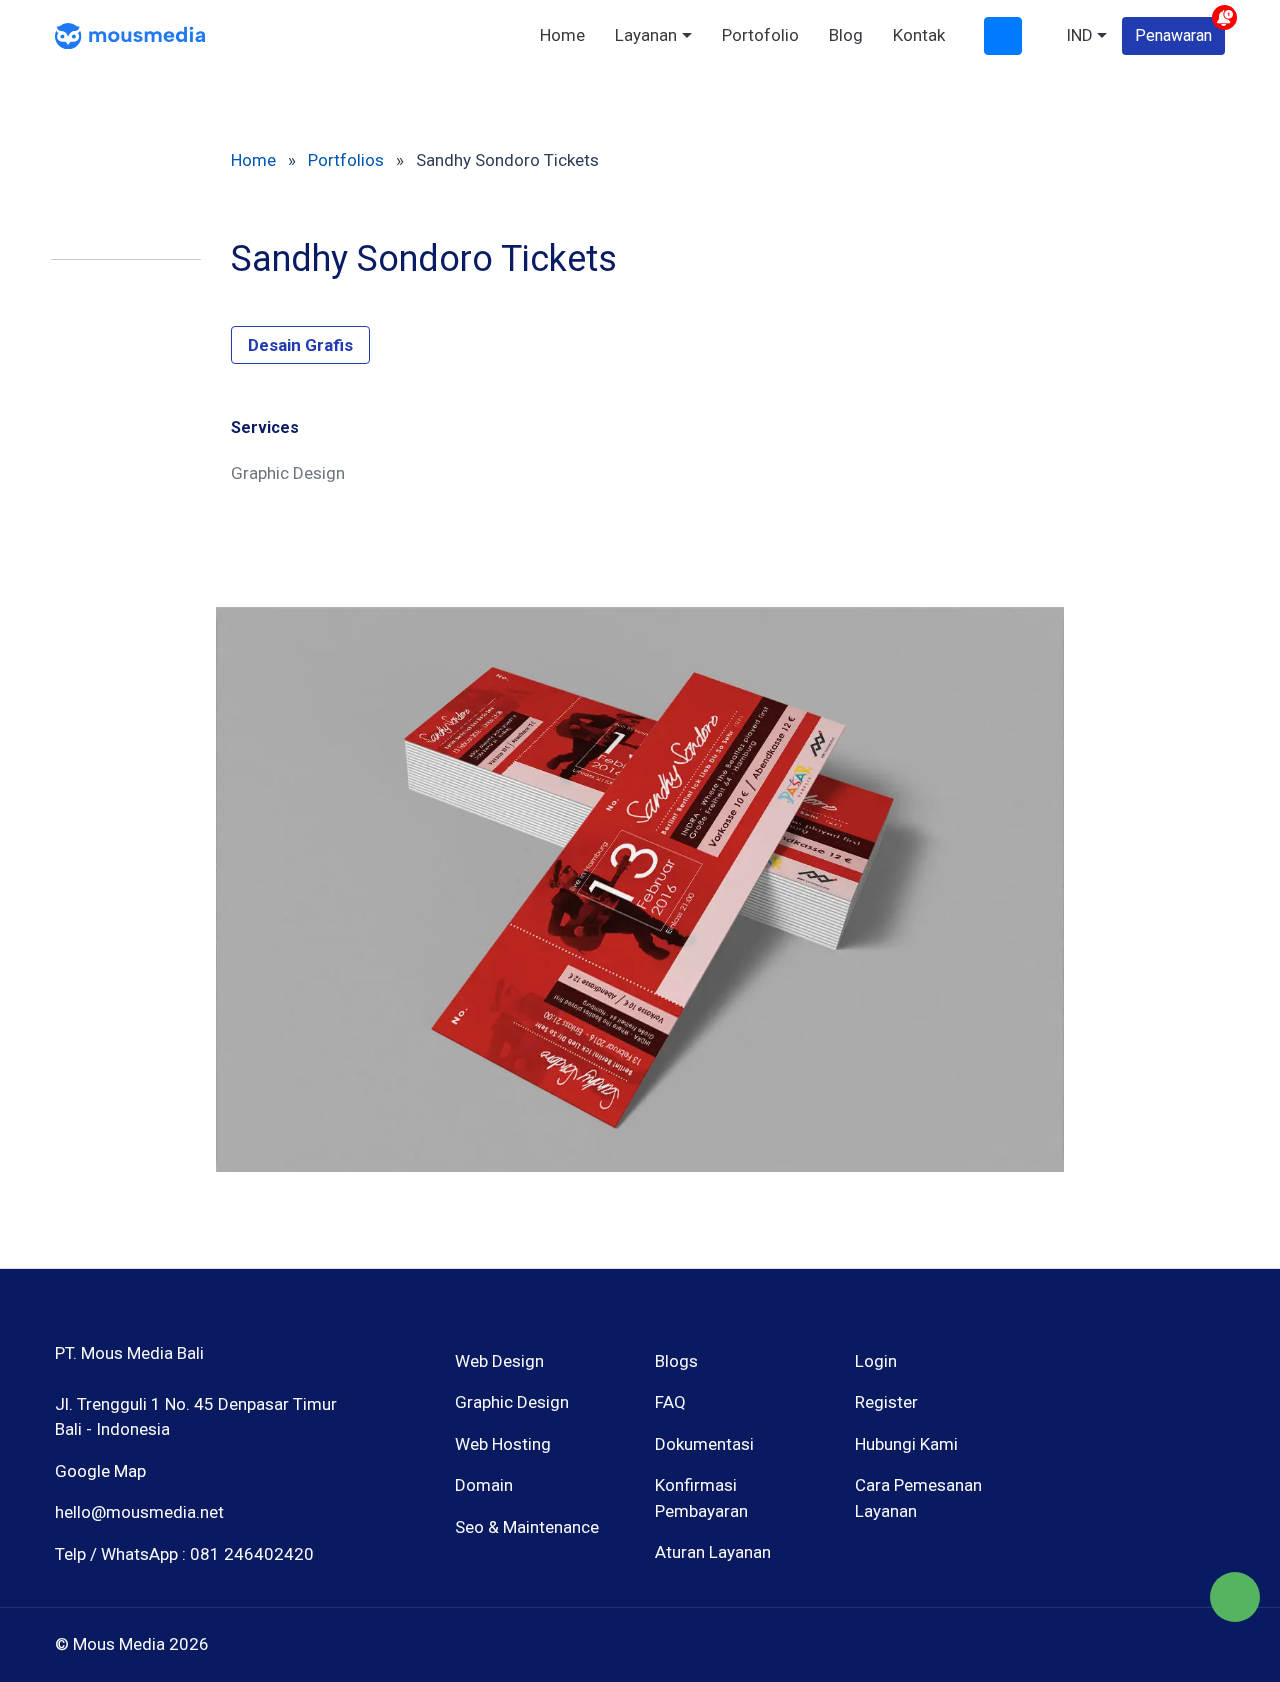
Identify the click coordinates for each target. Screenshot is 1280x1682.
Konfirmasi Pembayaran (701, 1498)
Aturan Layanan (713, 1552)
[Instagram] (1103, 1457)
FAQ (670, 1402)
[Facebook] (1068, 1457)
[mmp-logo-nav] (130, 34)
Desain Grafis (300, 345)
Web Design (499, 1361)
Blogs (676, 1361)
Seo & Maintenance (527, 1527)
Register (886, 1402)
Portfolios (346, 160)
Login (876, 1361)
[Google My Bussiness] (1138, 1457)
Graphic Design (512, 1402)
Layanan (646, 35)
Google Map (100, 1471)
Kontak (919, 35)
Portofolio (760, 35)
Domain (484, 1485)
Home (562, 35)
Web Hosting (503, 1444)
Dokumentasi (704, 1444)
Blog (846, 35)
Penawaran (1173, 35)
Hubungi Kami (906, 1444)
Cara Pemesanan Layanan (918, 1498)
